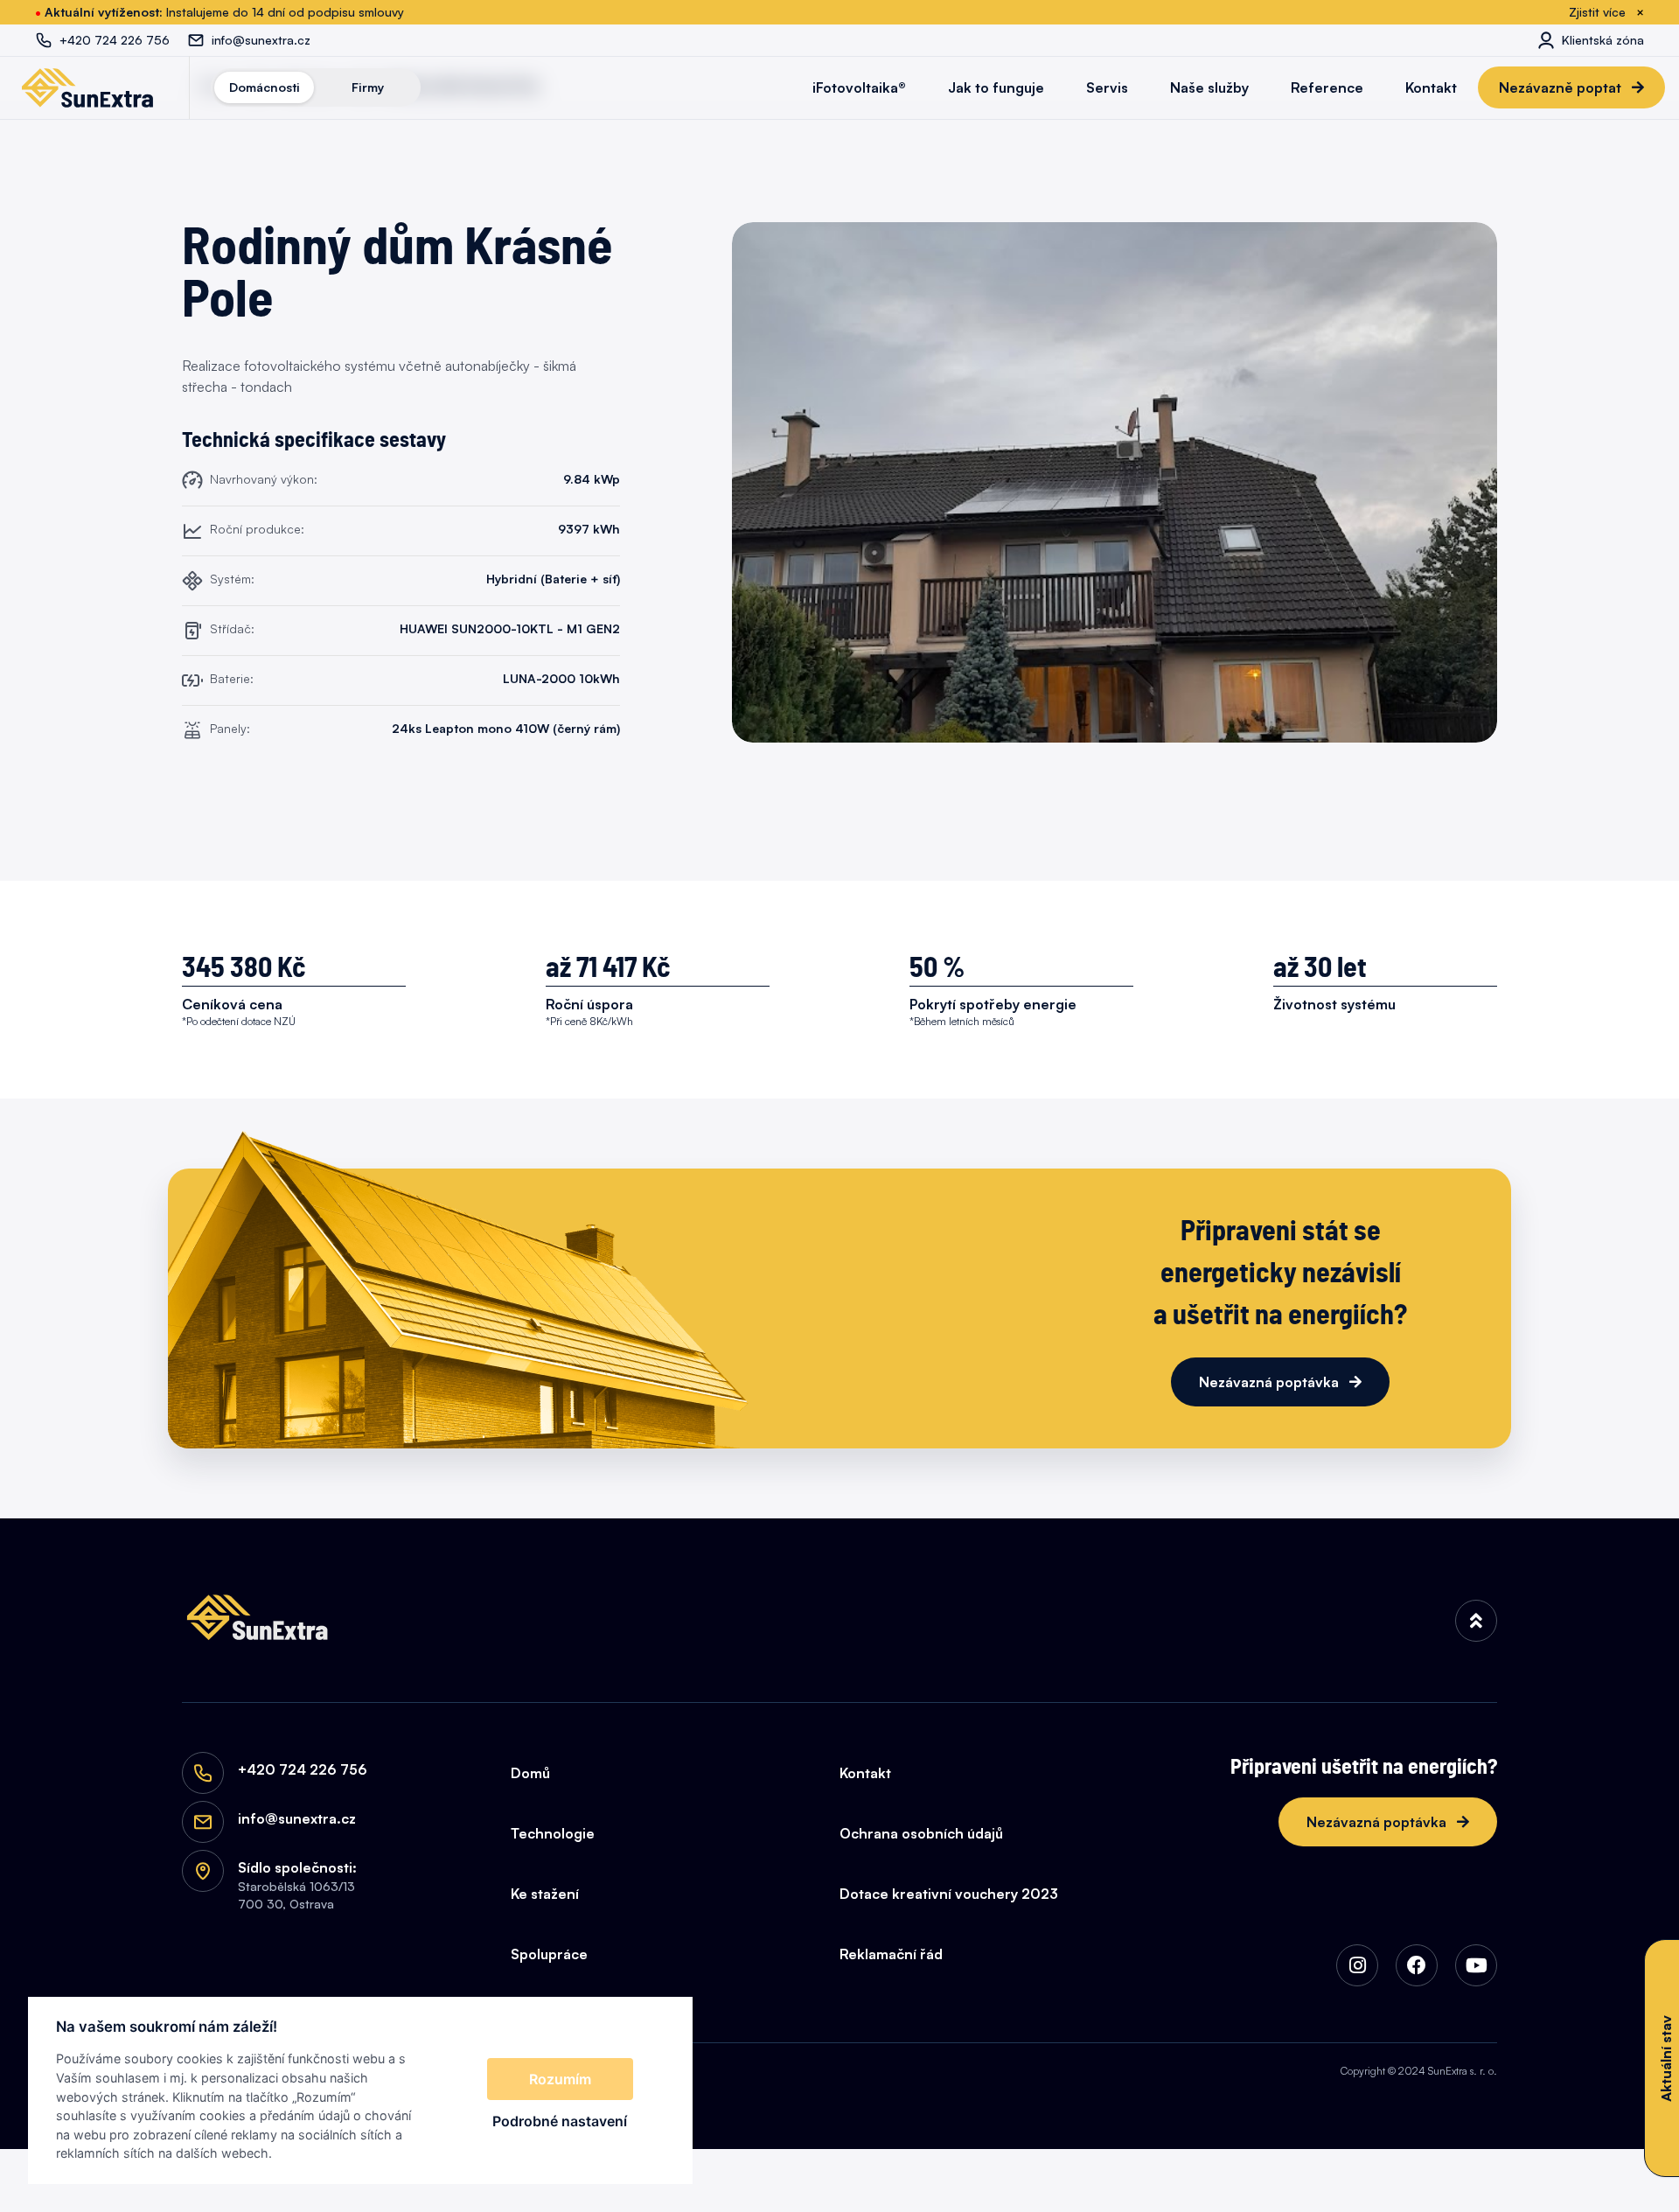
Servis (1107, 87)
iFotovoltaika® (859, 87)
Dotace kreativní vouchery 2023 (949, 1894)
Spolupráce (549, 1954)
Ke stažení (545, 1894)
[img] (1476, 1621)
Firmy (368, 87)
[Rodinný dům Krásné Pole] (1115, 482)
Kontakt (1431, 87)
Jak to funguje (996, 87)
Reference (1327, 87)
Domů (530, 1773)
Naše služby (1209, 87)
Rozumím (560, 2079)
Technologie (553, 1833)
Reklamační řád (891, 1954)
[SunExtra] (87, 87)
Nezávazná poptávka (1271, 1382)
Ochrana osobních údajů (921, 1833)
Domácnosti (265, 87)
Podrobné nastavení (560, 2121)
